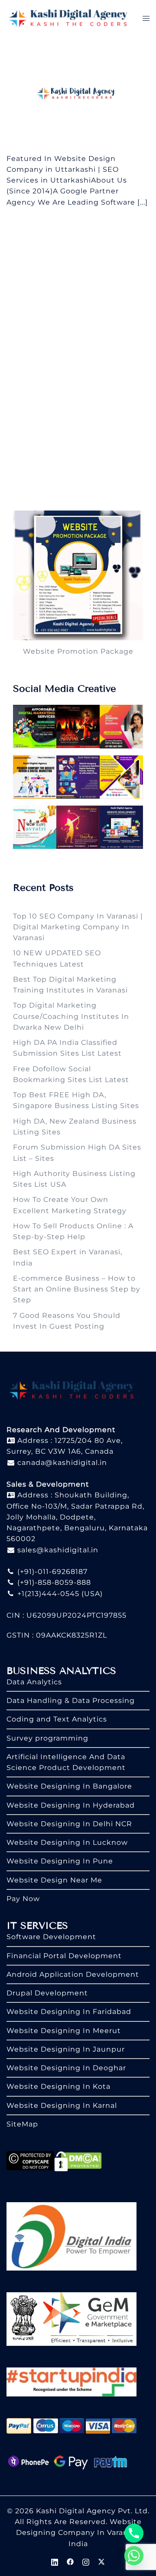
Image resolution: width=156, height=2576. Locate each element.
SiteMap (22, 2124)
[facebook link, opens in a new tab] (70, 2561)
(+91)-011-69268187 (51, 1572)
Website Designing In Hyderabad (71, 1805)
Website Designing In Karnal (62, 2105)
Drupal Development (47, 1993)
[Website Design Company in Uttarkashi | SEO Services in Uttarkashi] (78, 94)
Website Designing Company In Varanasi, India (79, 2533)
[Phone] (134, 2533)
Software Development (51, 1937)
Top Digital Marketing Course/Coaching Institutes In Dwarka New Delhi (71, 1016)
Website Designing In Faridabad (69, 2012)
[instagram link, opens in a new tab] (86, 2561)
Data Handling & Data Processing (71, 1701)
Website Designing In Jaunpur (66, 2049)
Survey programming (47, 1738)
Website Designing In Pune (60, 1861)
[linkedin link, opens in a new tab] (55, 2561)
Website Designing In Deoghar (66, 2068)
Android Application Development (73, 1974)
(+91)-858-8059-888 (53, 1582)
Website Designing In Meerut (64, 2031)
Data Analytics (34, 1682)
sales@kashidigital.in (58, 1550)
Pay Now (23, 1899)
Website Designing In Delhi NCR (69, 1824)
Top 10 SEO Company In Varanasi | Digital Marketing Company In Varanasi (78, 927)
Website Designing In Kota (58, 2086)
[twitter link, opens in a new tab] (101, 2561)
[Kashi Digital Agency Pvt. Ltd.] (68, 18)
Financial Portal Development (64, 1956)
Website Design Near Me (54, 1880)
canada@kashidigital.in (61, 1463)
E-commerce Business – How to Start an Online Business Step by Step (77, 1289)
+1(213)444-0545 (47, 1594)
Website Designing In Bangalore (69, 1786)
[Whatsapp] (134, 2556)
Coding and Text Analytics (57, 1719)
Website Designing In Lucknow (67, 1842)
